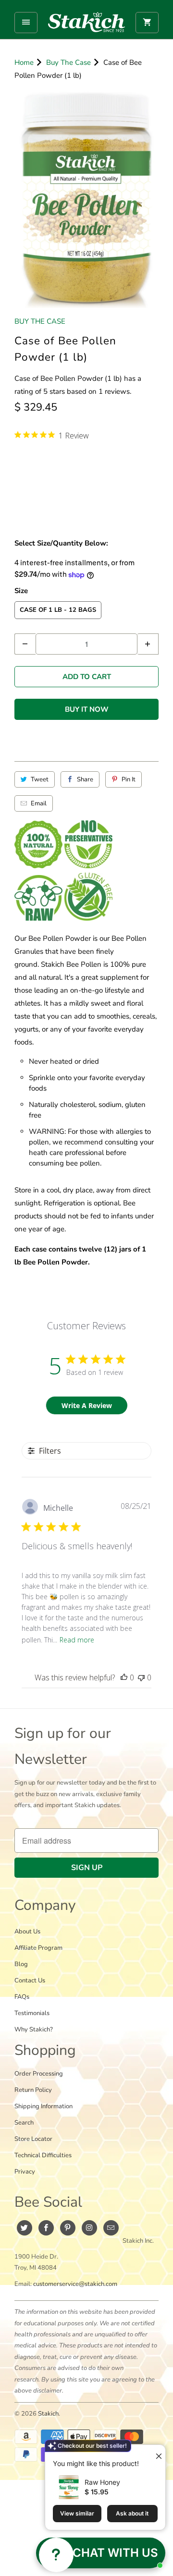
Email (39, 803)
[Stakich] (86, 22)
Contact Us (30, 1981)
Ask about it (132, 2513)
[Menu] (26, 23)
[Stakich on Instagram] (89, 2228)
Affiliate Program (38, 1948)
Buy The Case (40, 321)
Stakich (48, 2414)
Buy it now (87, 709)
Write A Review (87, 1405)
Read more (77, 1640)
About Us (27, 1932)
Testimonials (32, 2013)
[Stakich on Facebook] (46, 2228)
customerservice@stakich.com (75, 2284)
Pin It (129, 779)
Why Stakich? (34, 2029)
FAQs (22, 1997)
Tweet (40, 779)
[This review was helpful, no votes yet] (124, 1677)
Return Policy (33, 2090)
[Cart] (147, 23)
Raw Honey (102, 2482)
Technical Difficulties (43, 2155)
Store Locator (33, 2139)
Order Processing (39, 2074)
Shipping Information (43, 2106)
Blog (21, 1964)
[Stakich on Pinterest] (68, 2228)
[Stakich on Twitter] (25, 2228)
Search (24, 2123)
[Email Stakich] (111, 2228)
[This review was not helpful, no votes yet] (141, 1677)
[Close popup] (155, 2453)
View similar (77, 2513)
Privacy (25, 2172)
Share (85, 779)
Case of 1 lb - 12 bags (58, 610)
